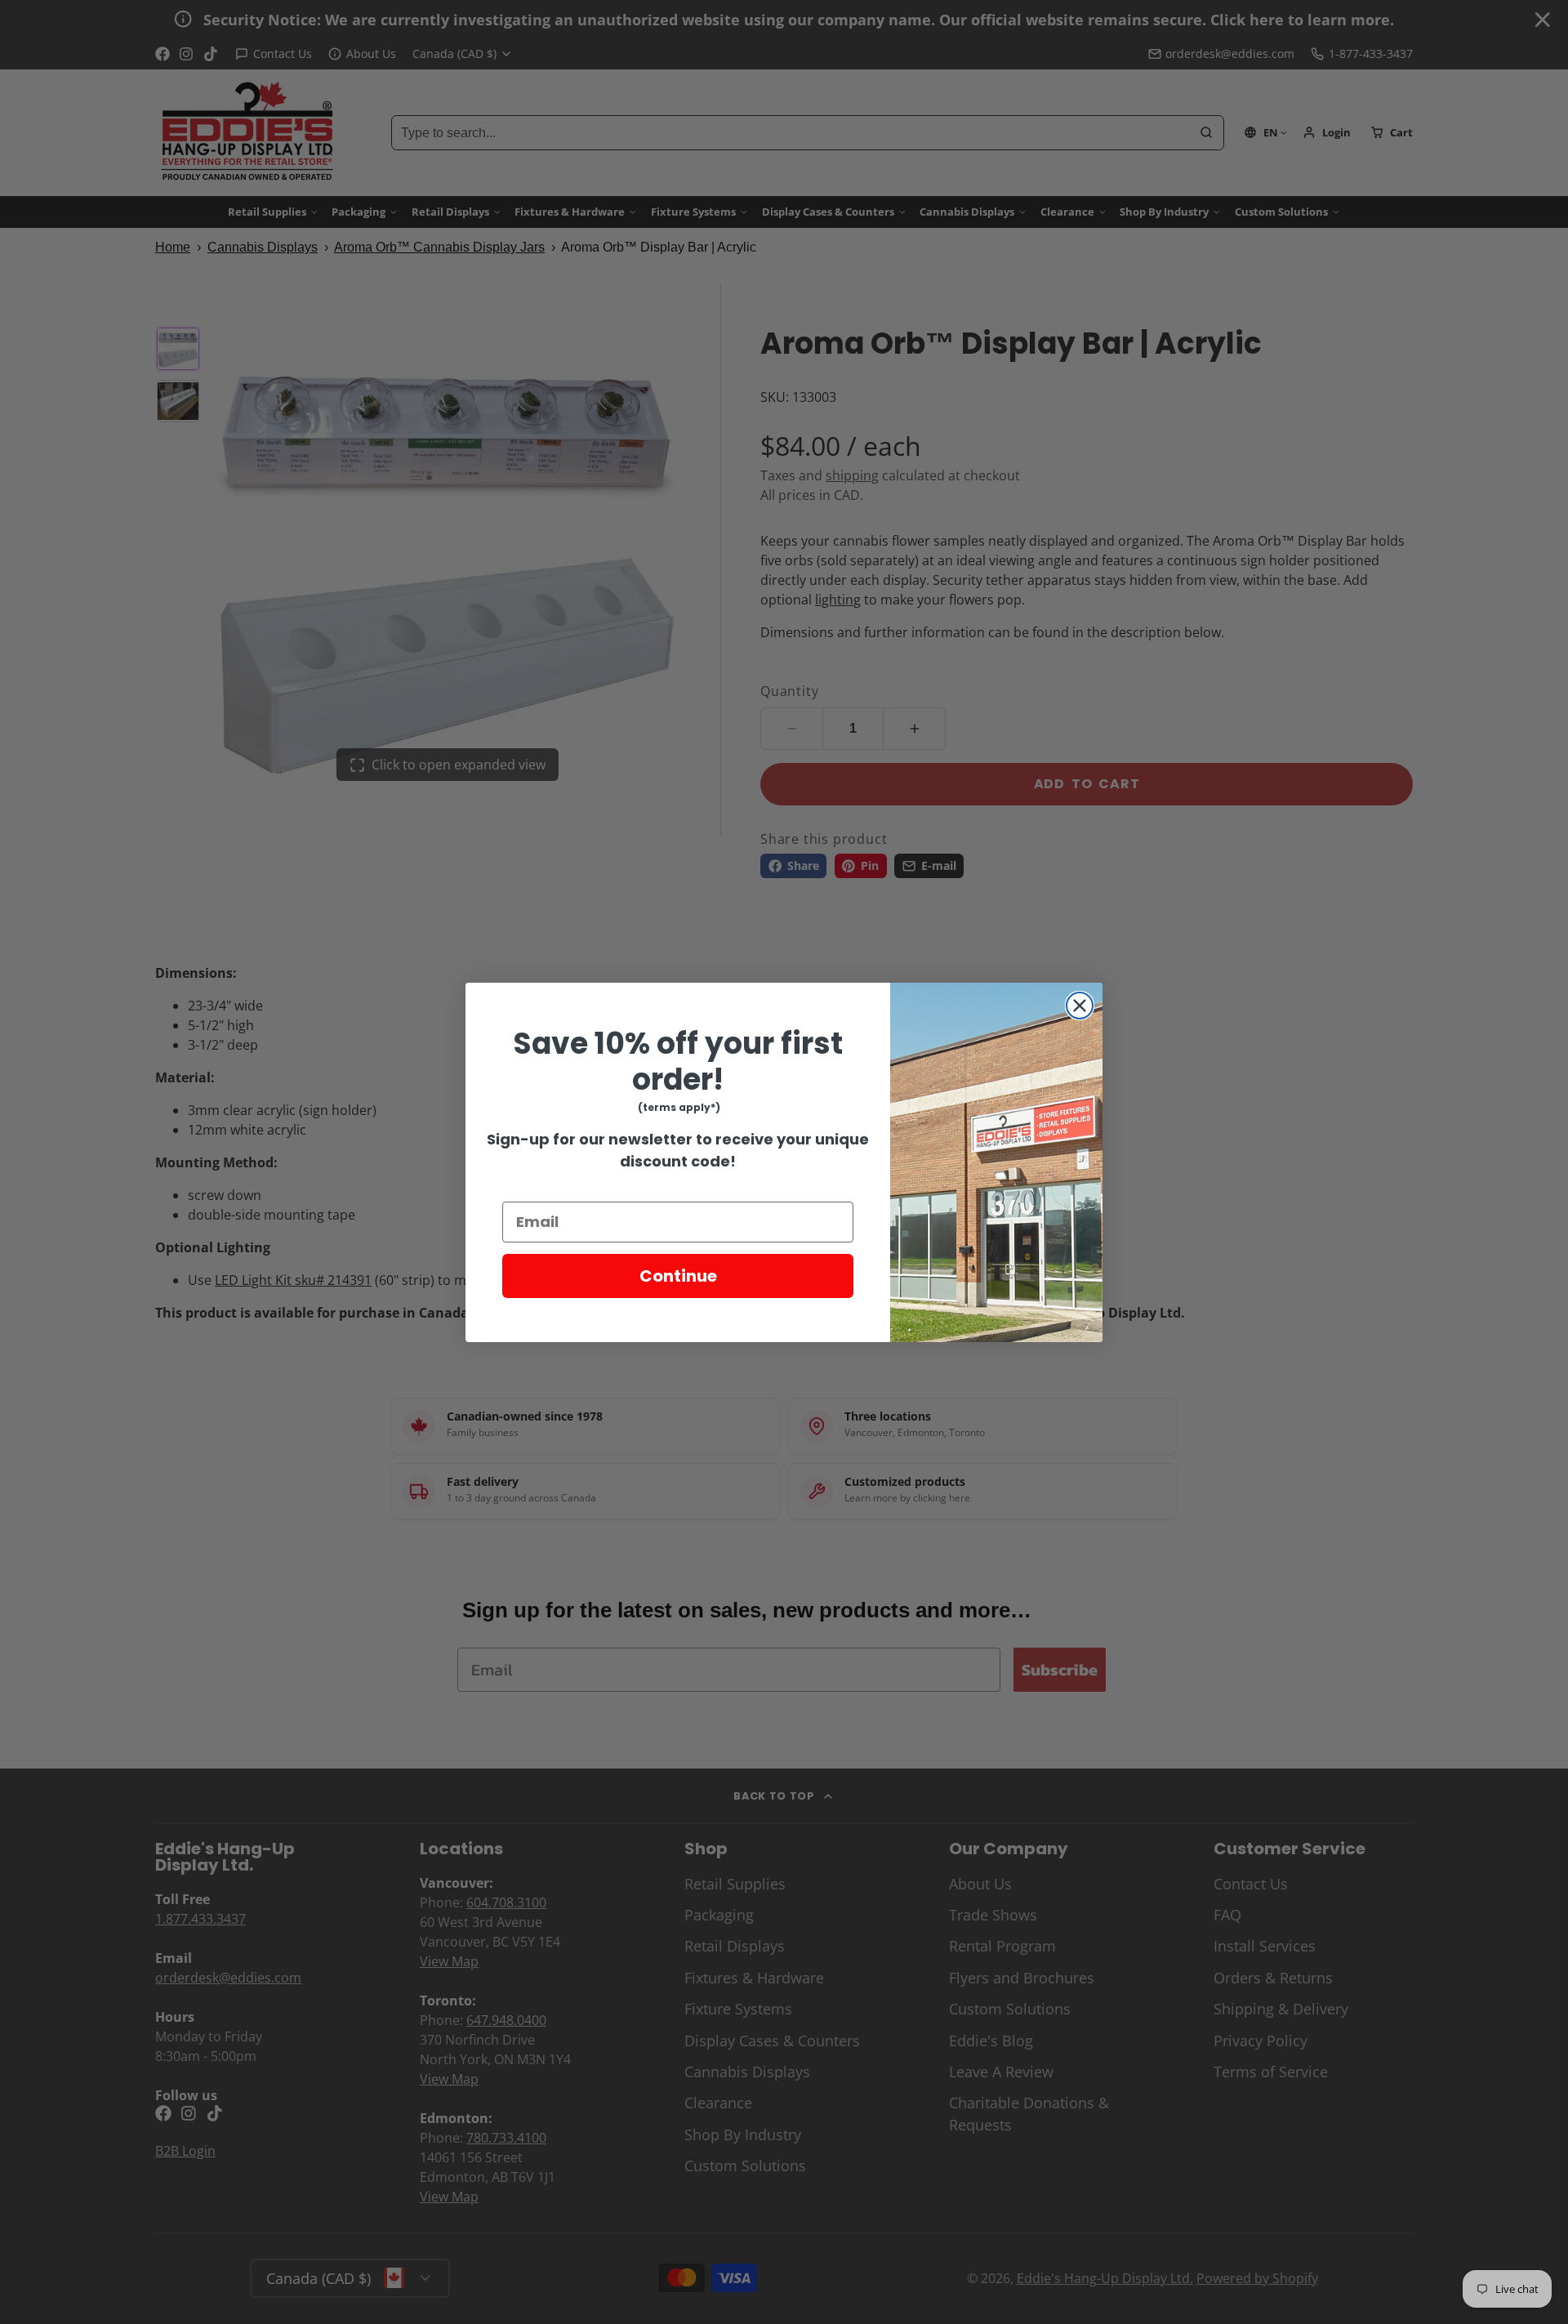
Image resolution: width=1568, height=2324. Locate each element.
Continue (678, 1276)
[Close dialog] (1080, 1006)
